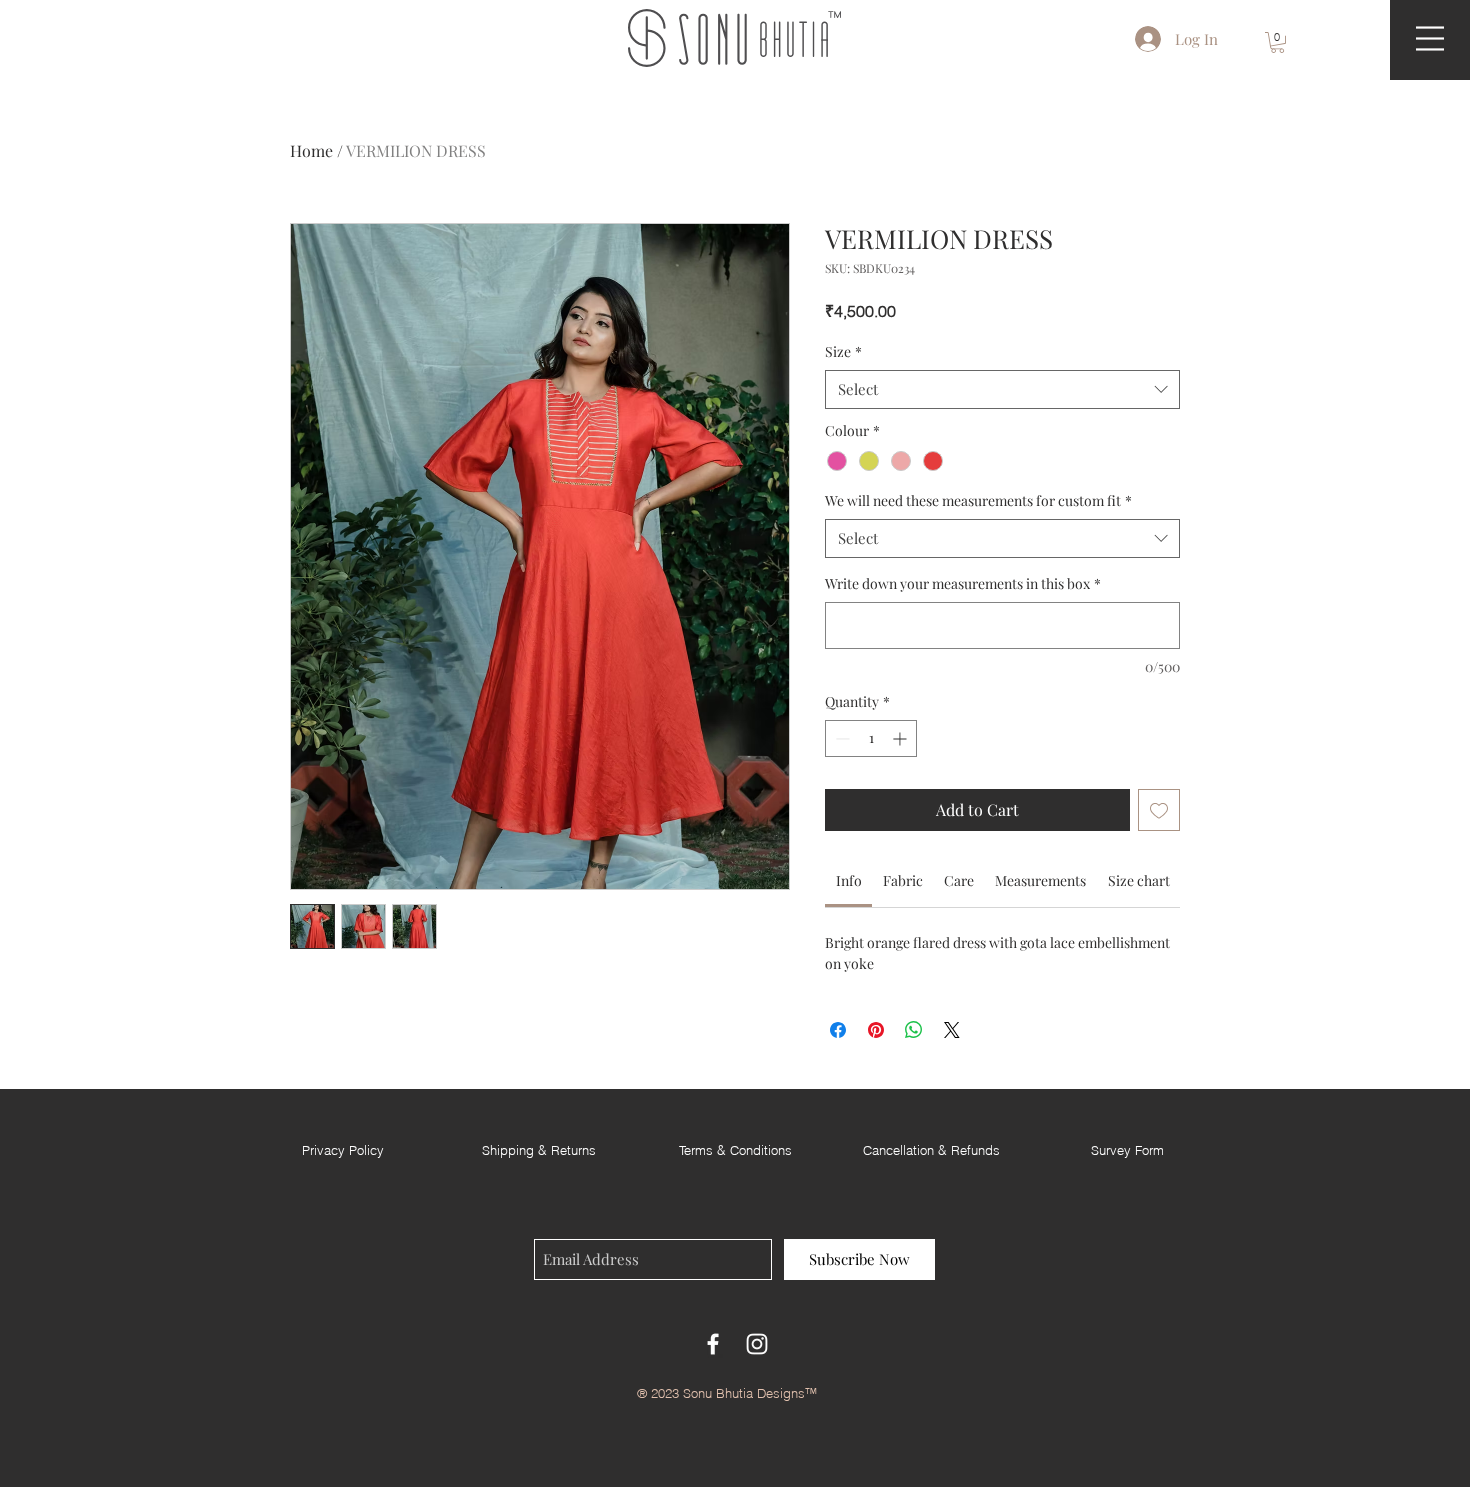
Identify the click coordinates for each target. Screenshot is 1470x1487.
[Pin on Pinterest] (876, 1030)
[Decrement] (840, 738)
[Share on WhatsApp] (914, 1030)
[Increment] (901, 738)
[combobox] (1002, 389)
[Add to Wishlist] (1159, 810)
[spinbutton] (871, 738)
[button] (1277, 42)
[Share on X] (952, 1030)
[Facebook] (713, 1344)
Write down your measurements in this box (963, 583)
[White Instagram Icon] (757, 1344)
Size (843, 351)
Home (311, 150)
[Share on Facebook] (838, 1030)
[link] (849, 880)
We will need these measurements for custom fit (978, 500)
